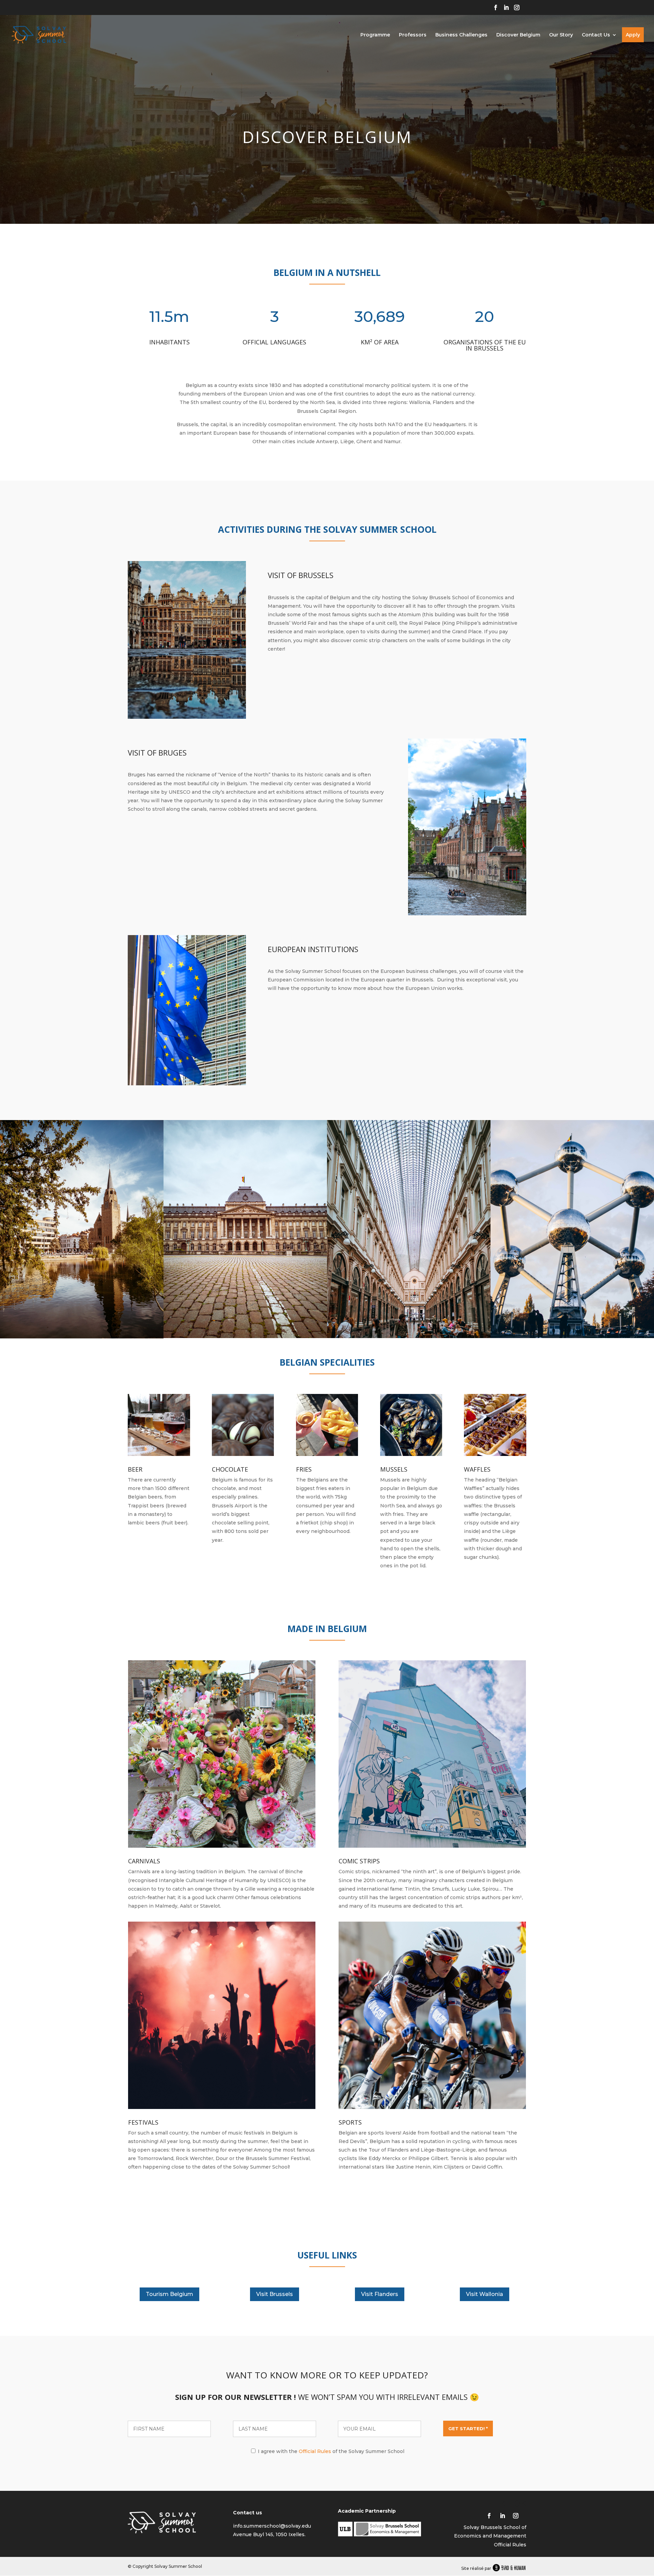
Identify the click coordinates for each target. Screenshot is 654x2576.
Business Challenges (461, 35)
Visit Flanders (380, 2294)
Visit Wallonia (485, 2294)
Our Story (561, 35)
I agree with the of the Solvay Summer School (330, 2451)
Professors (413, 35)
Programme (375, 35)
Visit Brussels (275, 2294)
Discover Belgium (518, 35)
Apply (633, 35)
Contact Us (596, 35)
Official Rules (315, 2451)
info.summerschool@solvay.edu (272, 2526)
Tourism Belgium (169, 2294)
